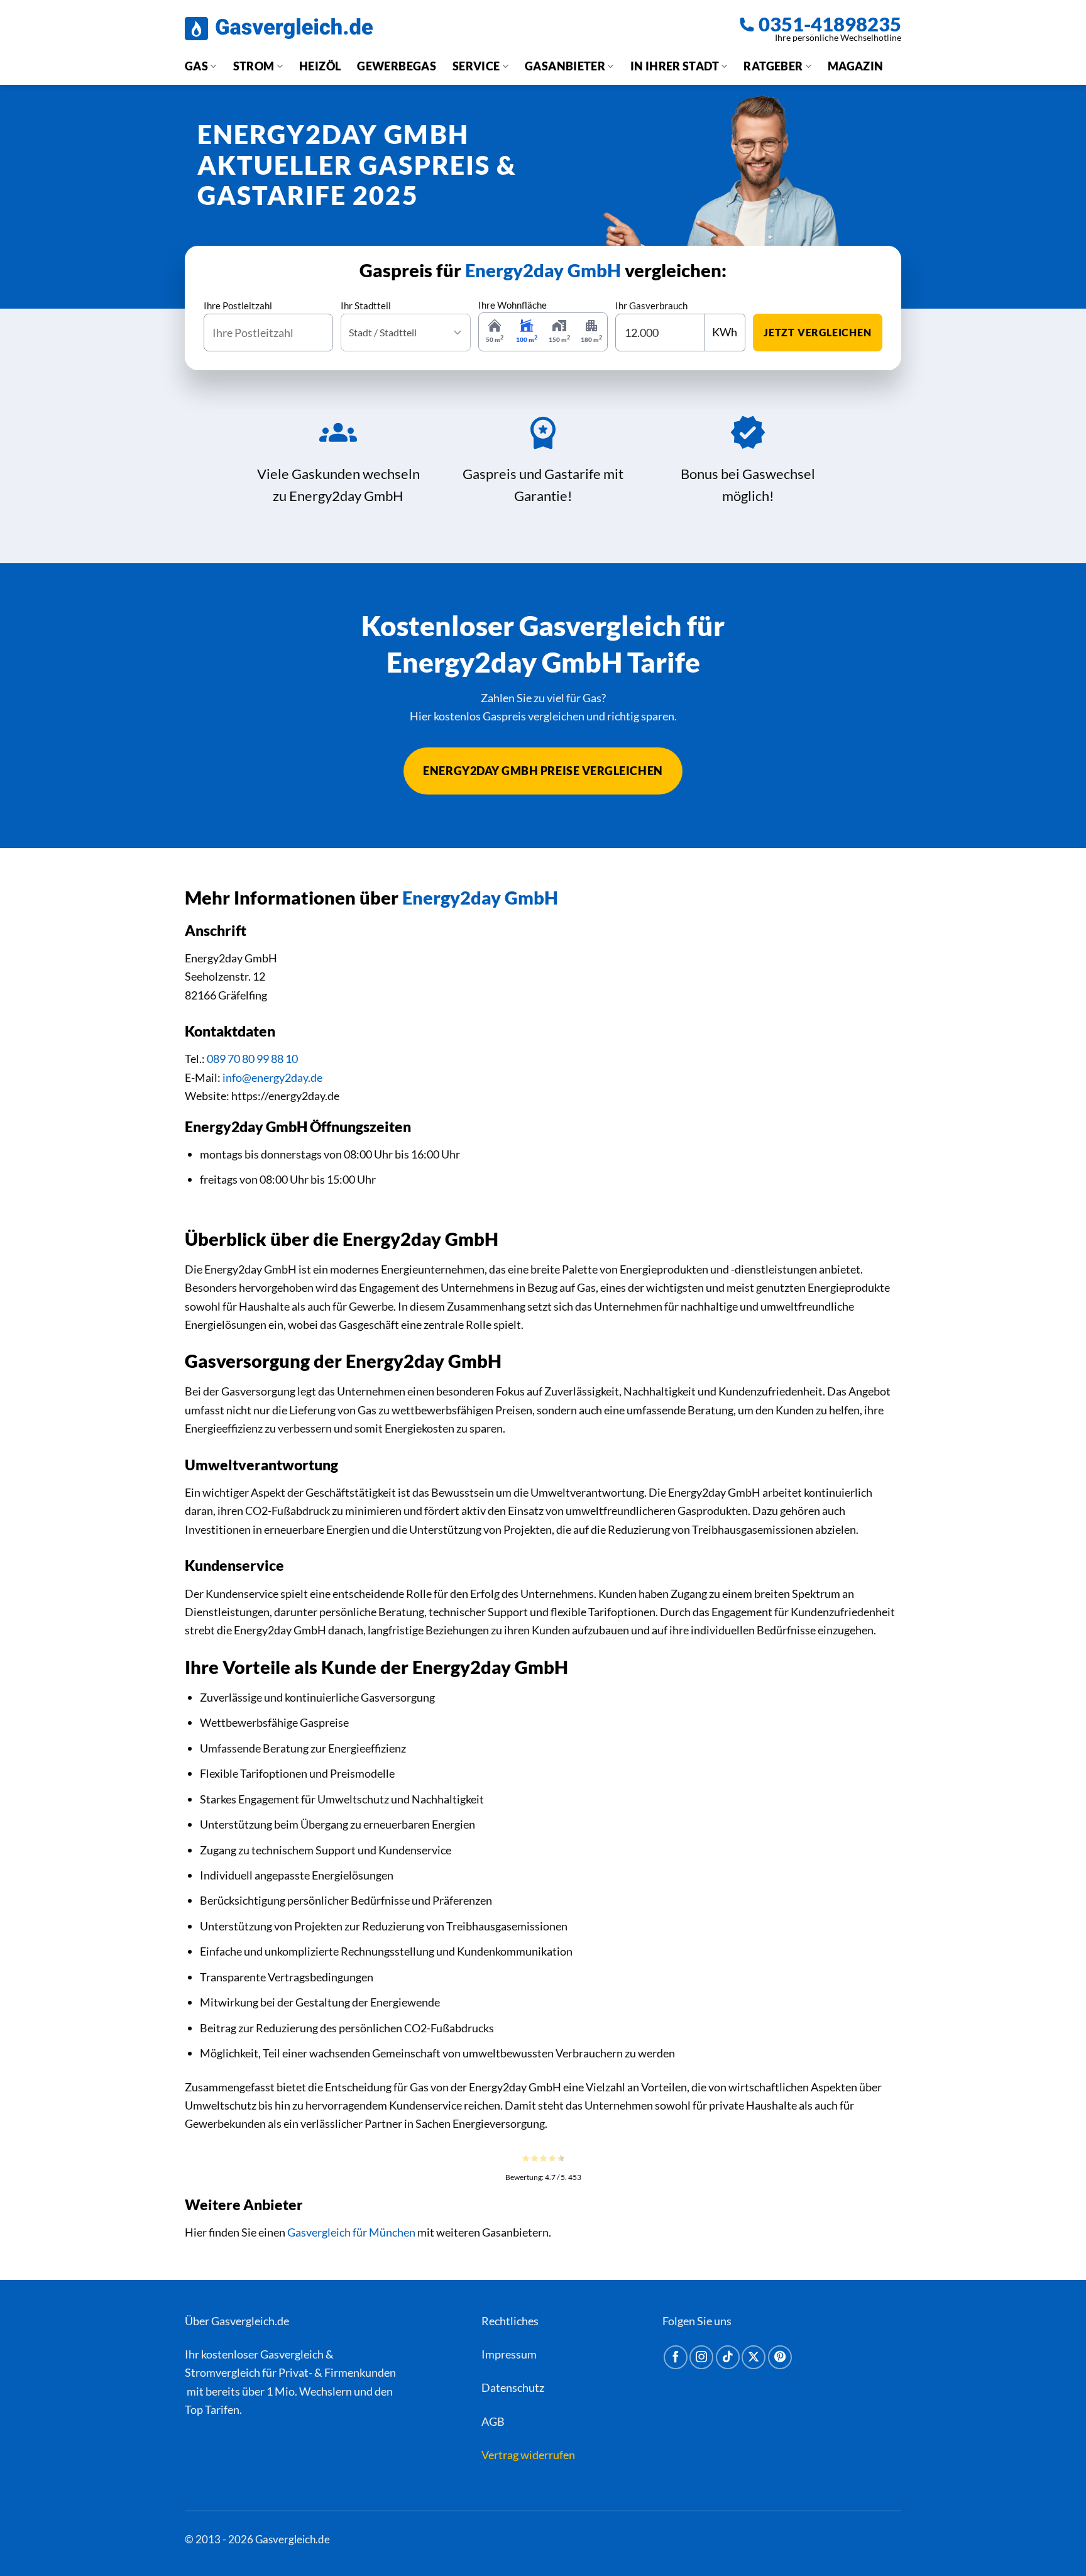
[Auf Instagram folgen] (701, 2357)
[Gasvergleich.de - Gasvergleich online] (279, 29)
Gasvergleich (292, 2354)
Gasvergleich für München (351, 2232)
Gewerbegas (397, 66)
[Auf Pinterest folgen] (780, 2357)
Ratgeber (773, 66)
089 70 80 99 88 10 (252, 1059)
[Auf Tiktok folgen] (728, 2357)
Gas (196, 66)
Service (476, 66)
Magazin (856, 66)
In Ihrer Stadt (675, 66)
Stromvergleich (222, 2372)
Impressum (509, 2354)
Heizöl (320, 66)
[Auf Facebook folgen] (676, 2357)
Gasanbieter (565, 66)
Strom (254, 66)
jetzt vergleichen (818, 332)
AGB (493, 2421)
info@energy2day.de (272, 1077)
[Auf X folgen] (754, 2357)
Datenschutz (513, 2387)
